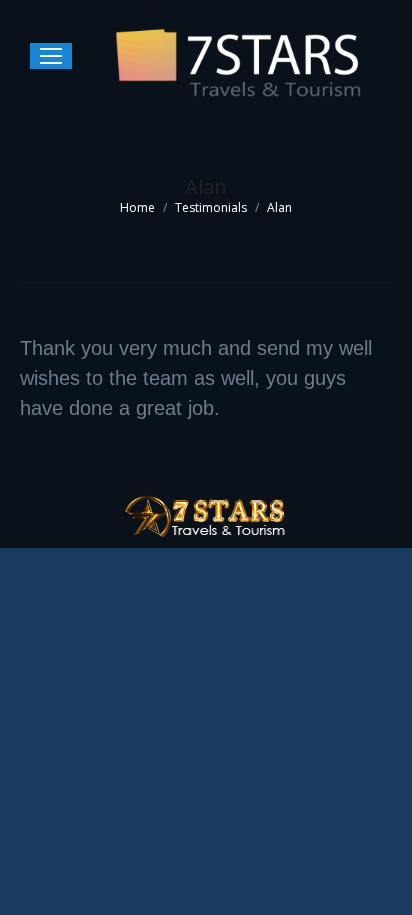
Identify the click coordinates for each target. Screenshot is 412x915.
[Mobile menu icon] (51, 56)
